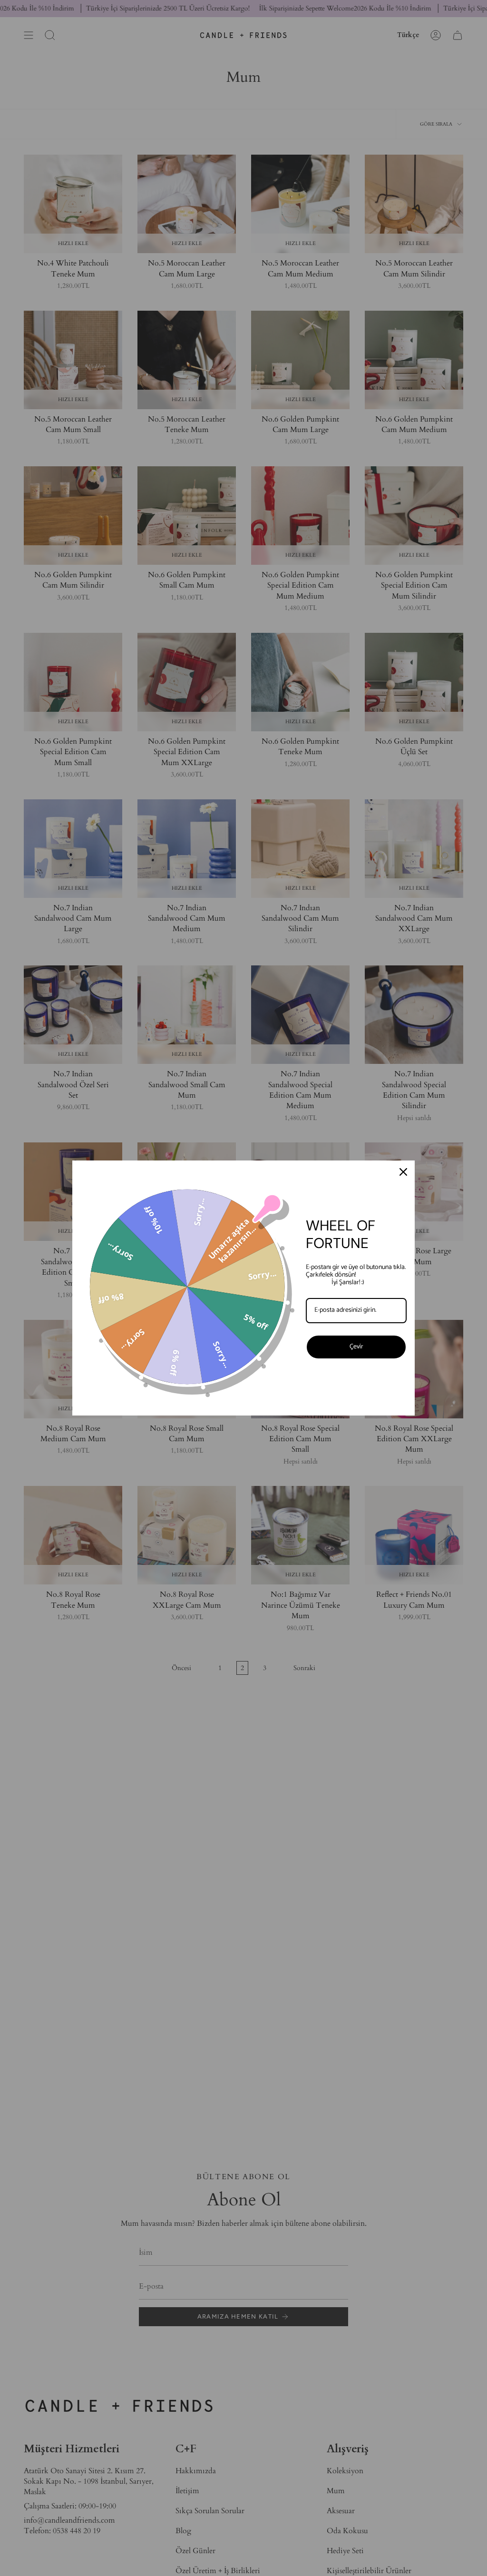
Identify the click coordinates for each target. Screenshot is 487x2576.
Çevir (356, 1347)
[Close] (403, 1172)
